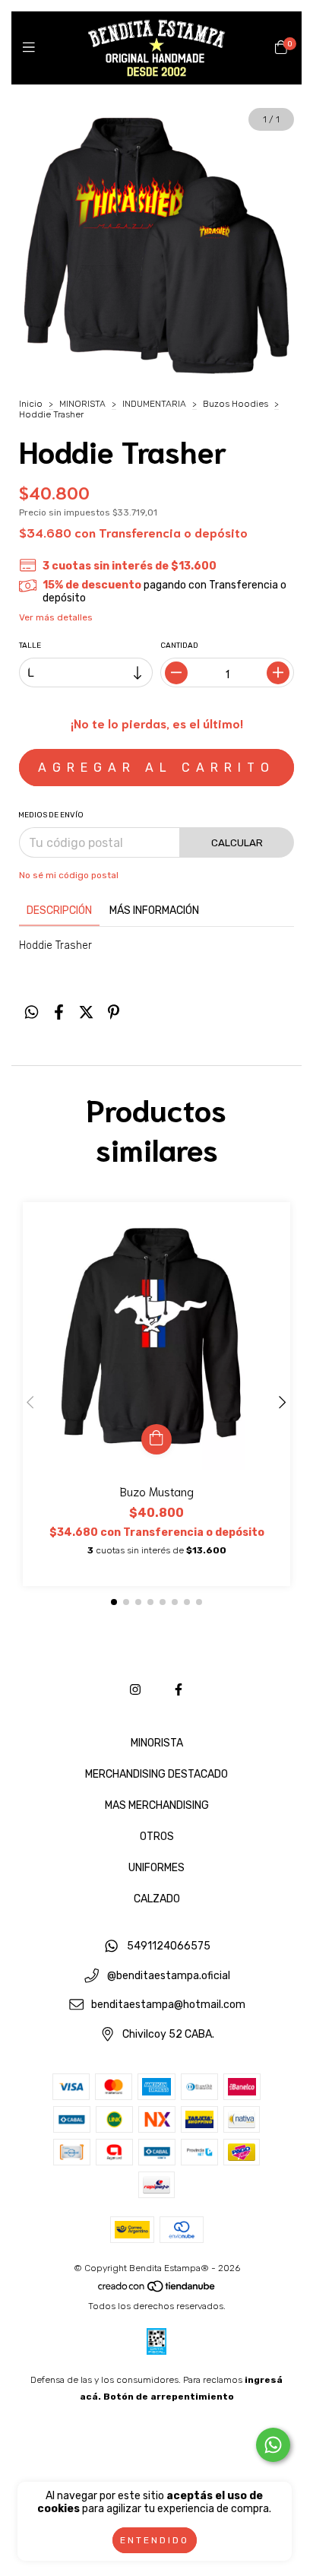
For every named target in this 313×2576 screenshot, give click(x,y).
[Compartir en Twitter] (86, 1012)
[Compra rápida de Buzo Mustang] (156, 1439)
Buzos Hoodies (236, 404)
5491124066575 (169, 1946)
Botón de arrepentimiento (169, 2397)
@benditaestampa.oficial (169, 1976)
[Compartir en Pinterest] (114, 1012)
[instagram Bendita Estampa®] (135, 1690)
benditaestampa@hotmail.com (168, 2005)
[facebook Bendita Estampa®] (179, 1690)
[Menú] (32, 48)
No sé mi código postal (69, 875)
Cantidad (179, 646)
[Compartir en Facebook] (59, 1012)
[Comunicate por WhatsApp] (273, 2445)
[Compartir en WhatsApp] (32, 1012)
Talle (30, 646)
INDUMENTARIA (154, 404)
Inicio (31, 404)
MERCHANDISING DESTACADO (156, 1774)
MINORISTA (82, 404)
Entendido (155, 2540)
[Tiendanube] (157, 2289)
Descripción (59, 910)
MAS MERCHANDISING (157, 1805)
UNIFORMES (156, 1868)
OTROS (157, 1837)
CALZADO (157, 1899)
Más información (154, 910)
